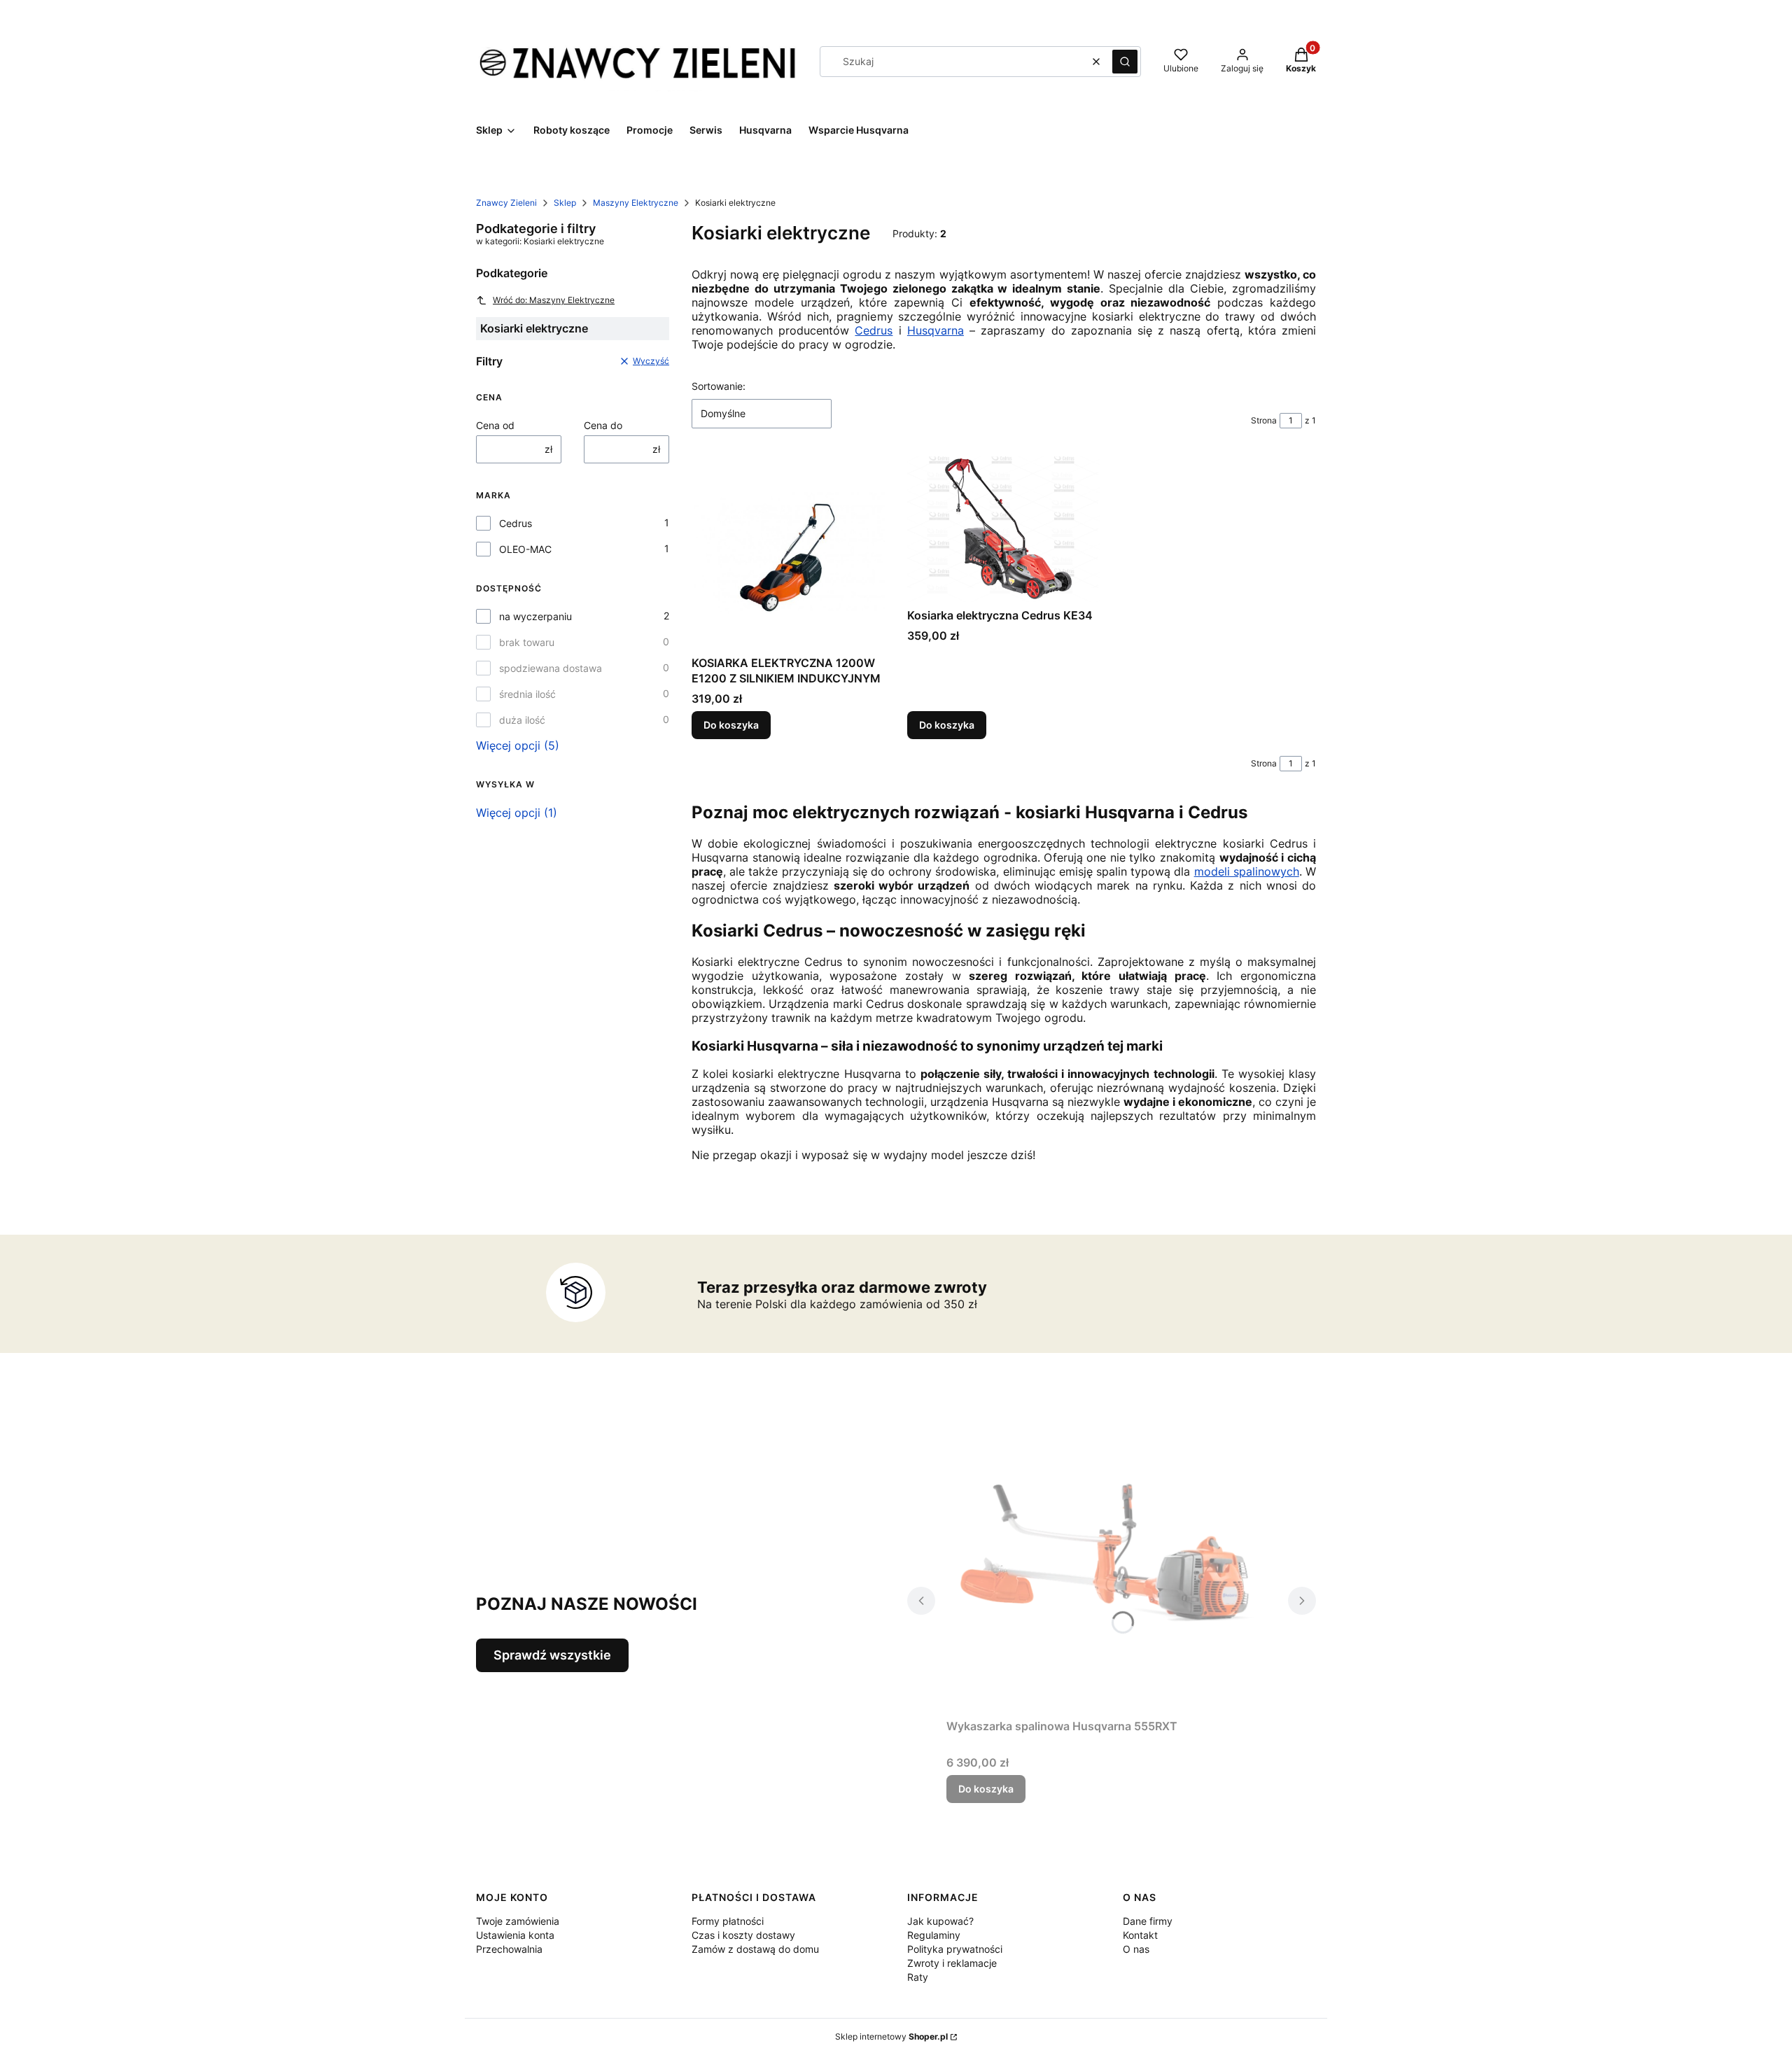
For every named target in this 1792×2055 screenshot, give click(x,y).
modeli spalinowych (1247, 871)
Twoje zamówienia (518, 1921)
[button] (1125, 62)
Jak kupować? (940, 1921)
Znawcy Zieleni (506, 203)
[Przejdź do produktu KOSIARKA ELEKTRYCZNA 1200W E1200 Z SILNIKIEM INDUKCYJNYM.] (788, 553)
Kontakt (1140, 1935)
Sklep (565, 203)
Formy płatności (728, 1921)
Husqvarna (936, 330)
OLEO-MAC (525, 549)
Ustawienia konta (515, 1935)
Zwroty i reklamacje (952, 1963)
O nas (1136, 1949)
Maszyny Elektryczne (636, 203)
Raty (918, 1977)
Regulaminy (934, 1935)
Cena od (495, 425)
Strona (1264, 420)
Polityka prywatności (955, 1949)
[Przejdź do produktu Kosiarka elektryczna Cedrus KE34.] (1004, 529)
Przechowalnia (509, 1949)
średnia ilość (527, 694)
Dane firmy (1148, 1921)
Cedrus (516, 523)
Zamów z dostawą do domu (755, 1949)
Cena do (603, 425)
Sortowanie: (719, 386)
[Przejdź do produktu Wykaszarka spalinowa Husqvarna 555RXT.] (1112, 1555)
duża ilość (522, 720)
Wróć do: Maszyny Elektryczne (554, 300)
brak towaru (527, 642)
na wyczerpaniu (535, 616)
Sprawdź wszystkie (552, 1655)
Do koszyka (731, 725)
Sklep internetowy (891, 2036)
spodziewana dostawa (551, 668)
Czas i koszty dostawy (743, 1935)
